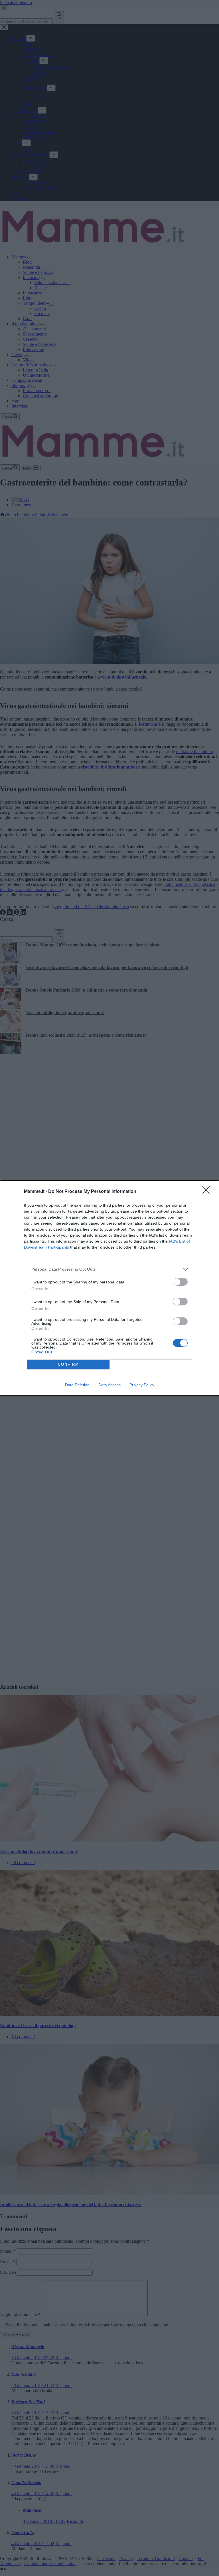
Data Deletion (77, 1385)
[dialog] (109, 1288)
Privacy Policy (142, 1385)
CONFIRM (68, 1364)
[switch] (180, 1282)
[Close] (208, 1192)
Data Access (109, 1385)
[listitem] (109, 1269)
